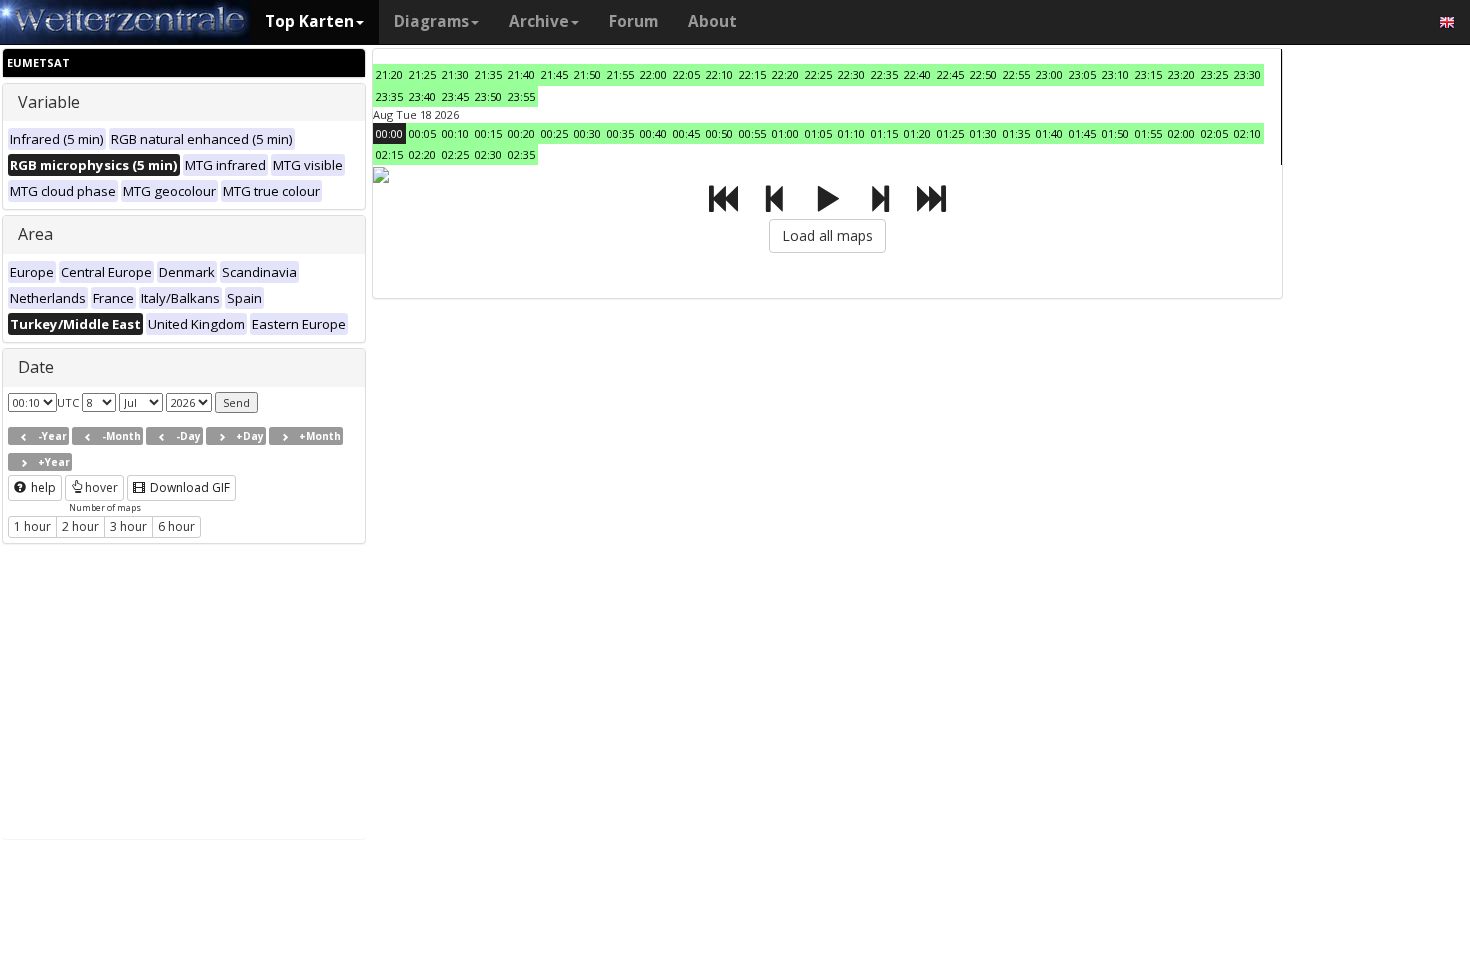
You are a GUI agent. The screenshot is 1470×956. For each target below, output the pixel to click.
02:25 (455, 154)
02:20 (422, 154)
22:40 (917, 74)
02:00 (1181, 133)
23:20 (1181, 74)
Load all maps (827, 235)
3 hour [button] (128, 526)
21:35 (488, 74)
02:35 (521, 154)
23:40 (422, 96)
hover (101, 487)
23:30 (1247, 74)
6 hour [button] (176, 526)
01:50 (1115, 133)
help (42, 487)
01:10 (851, 133)
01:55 (1148, 133)
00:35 (620, 133)
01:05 (818, 133)
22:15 (752, 74)
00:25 (554, 133)
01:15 (884, 133)
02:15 (389, 154)
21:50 (587, 74)
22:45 (950, 74)
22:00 (653, 74)
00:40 (653, 133)
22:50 (983, 74)
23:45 (455, 96)
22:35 (884, 74)
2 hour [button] (80, 526)
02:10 (1247, 133)
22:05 (686, 74)
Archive (539, 21)
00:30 (587, 133)
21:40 (521, 74)
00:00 (389, 133)
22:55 (1016, 74)
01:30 (983, 133)
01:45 (1082, 133)
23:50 (488, 96)
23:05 (1082, 74)
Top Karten (309, 21)
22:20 (785, 74)
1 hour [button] (32, 526)
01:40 (1049, 133)
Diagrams (431, 21)
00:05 (422, 133)
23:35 (389, 96)
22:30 (851, 74)
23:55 (521, 96)
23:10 (1115, 74)
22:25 (818, 74)
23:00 (1049, 74)
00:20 (521, 133)
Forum (633, 21)
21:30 (455, 74)
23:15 (1148, 74)
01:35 (1016, 133)
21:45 (554, 74)
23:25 (1214, 74)
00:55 (752, 133)
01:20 (917, 133)
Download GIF (188, 487)
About (712, 21)
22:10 (719, 74)
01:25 (950, 133)
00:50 (719, 133)
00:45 (686, 133)
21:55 (620, 74)
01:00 (785, 133)
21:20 (389, 74)
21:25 (422, 74)
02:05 (1214, 133)
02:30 (488, 154)
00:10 (455, 133)
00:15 (488, 133)
